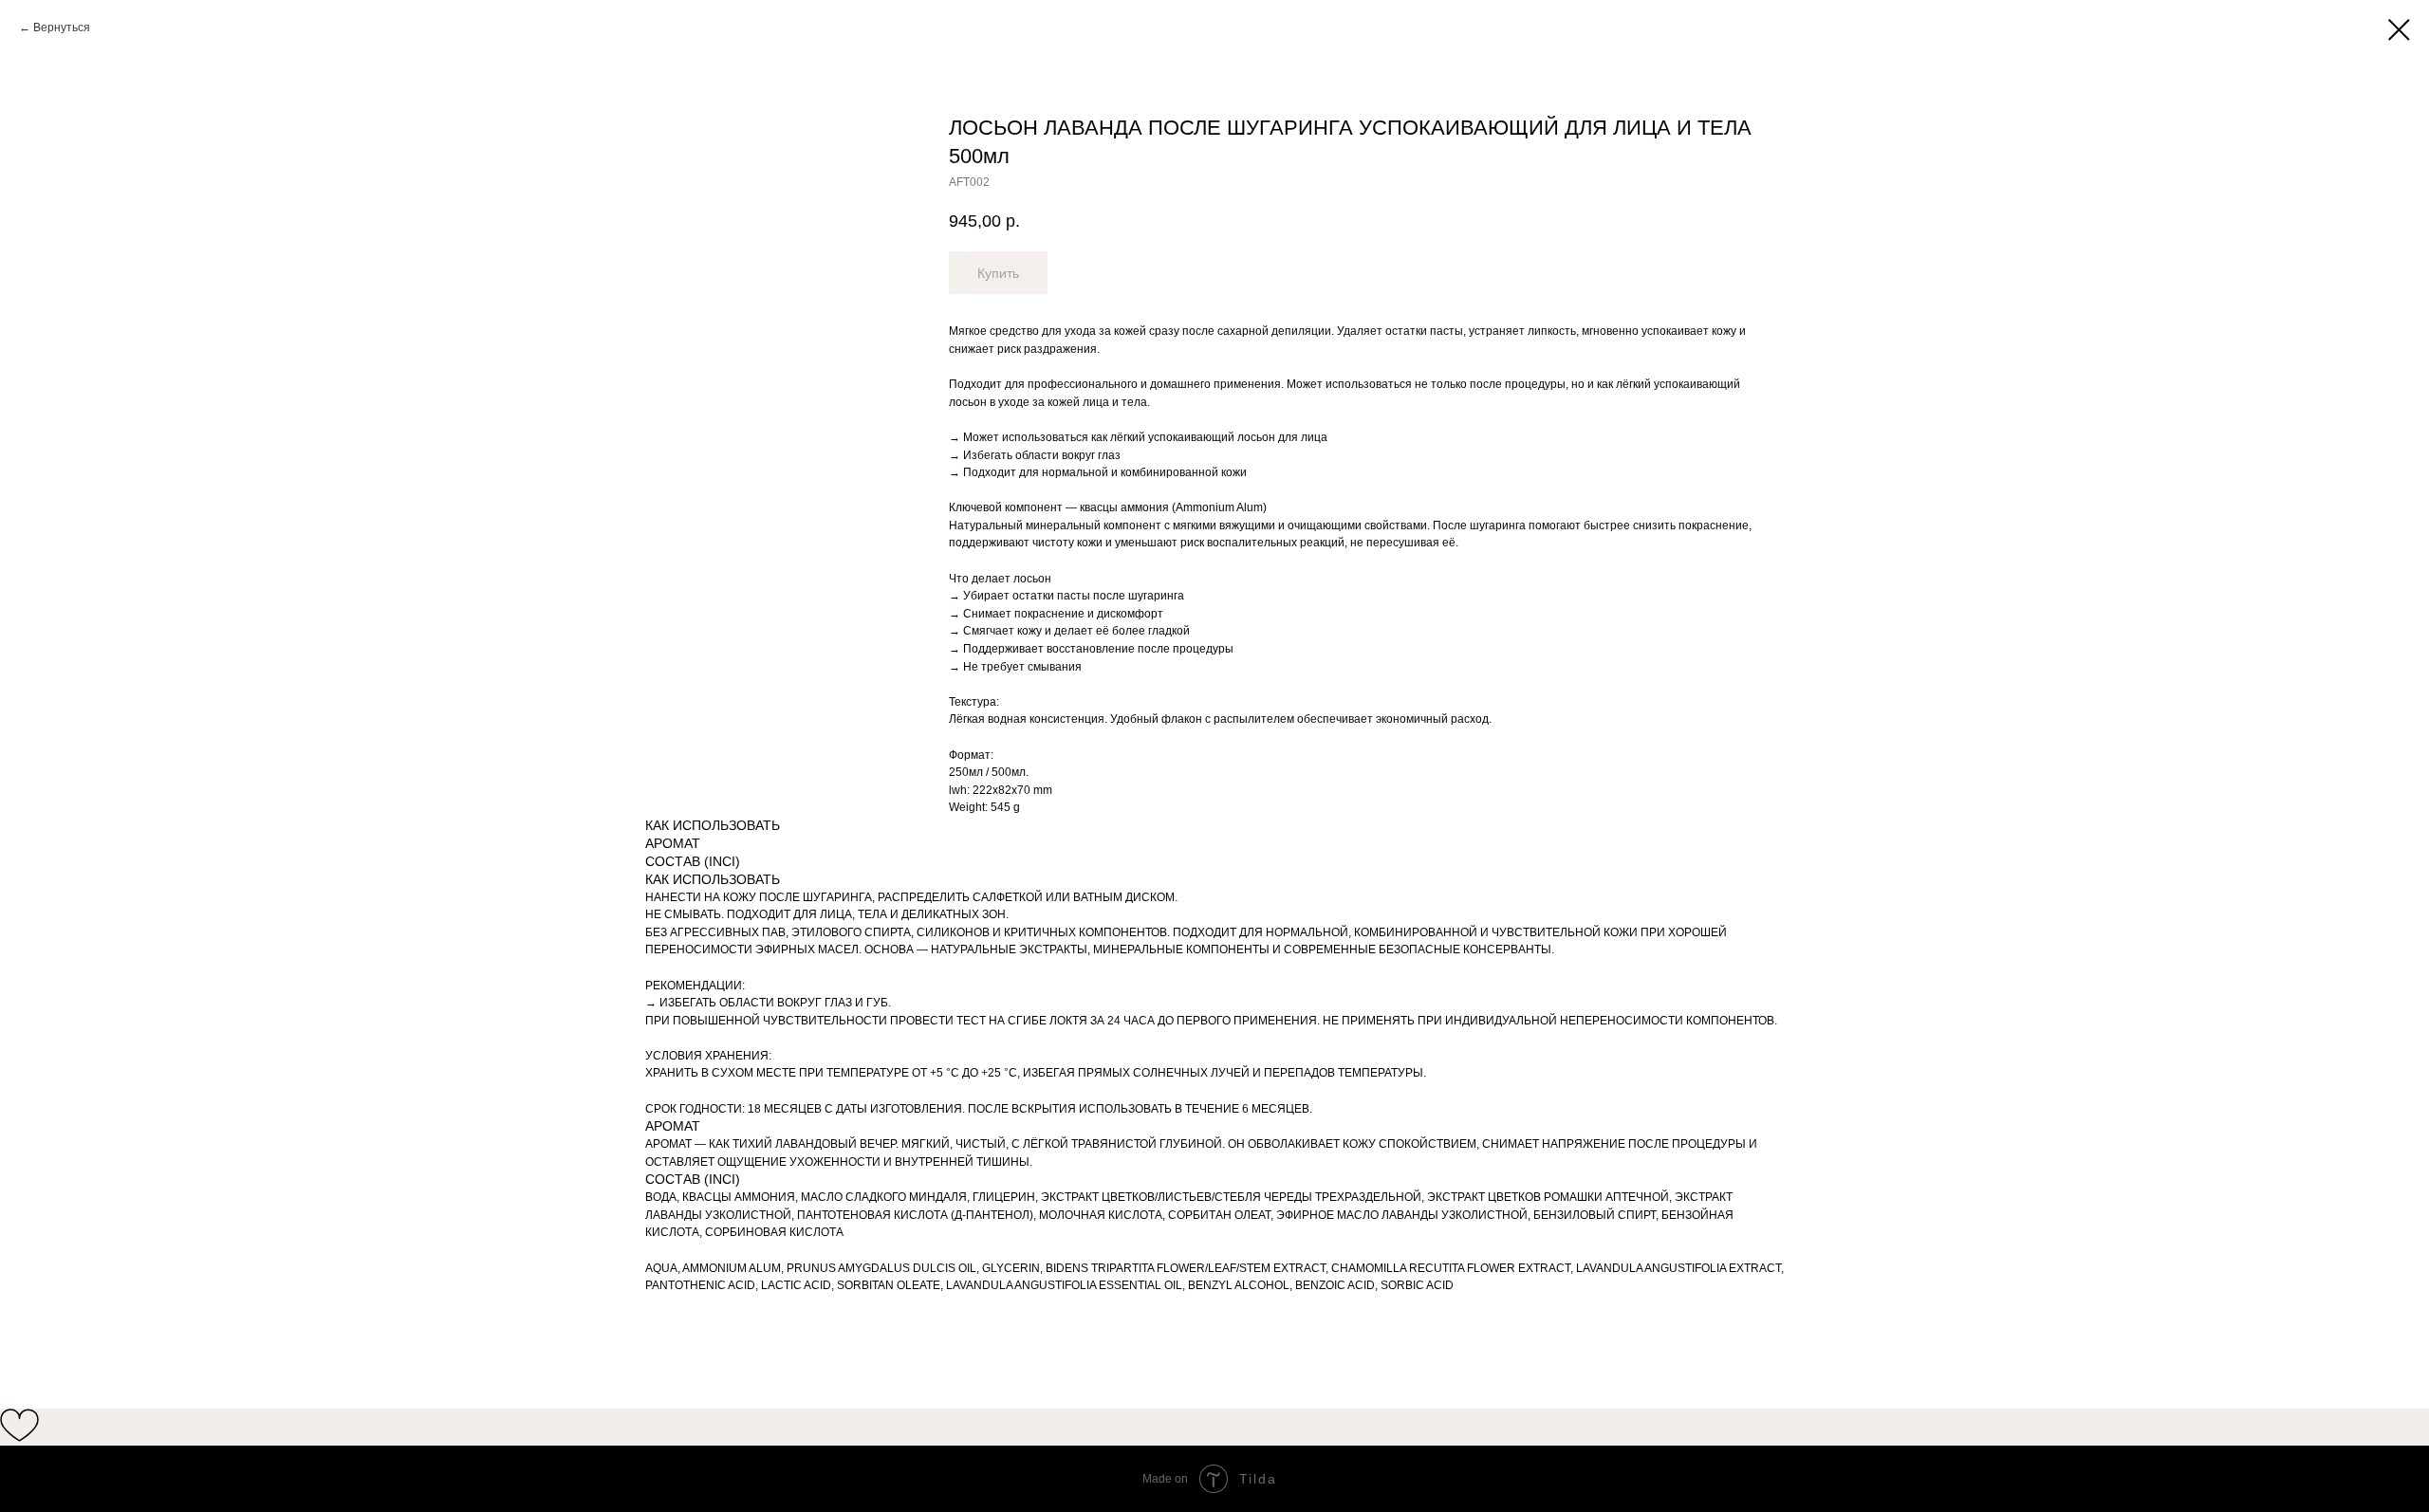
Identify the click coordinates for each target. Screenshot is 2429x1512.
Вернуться (62, 28)
